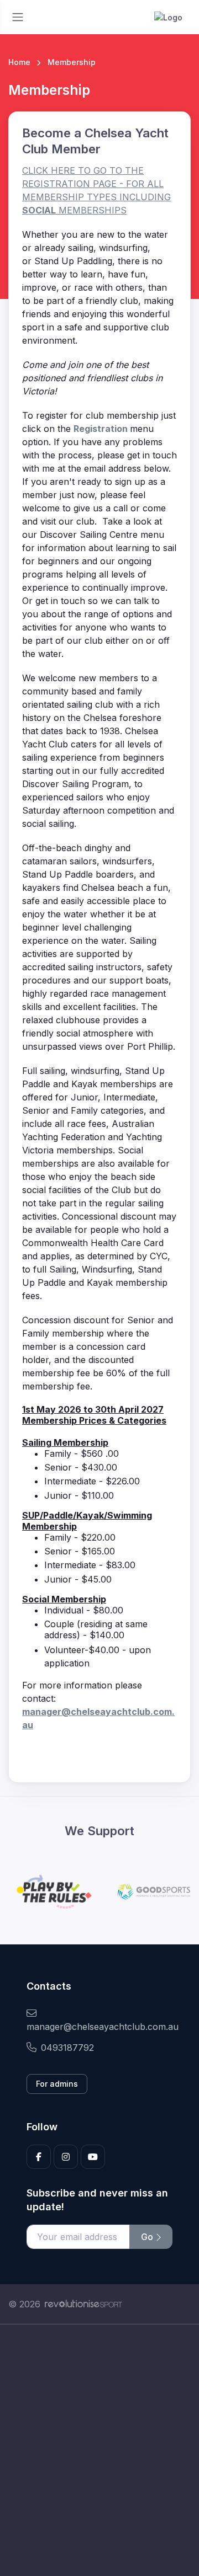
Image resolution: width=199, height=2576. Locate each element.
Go (148, 2237)
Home (19, 62)
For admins (57, 2084)
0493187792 (67, 2048)
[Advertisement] (99, 2450)
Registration (102, 429)
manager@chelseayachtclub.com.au (99, 2027)
